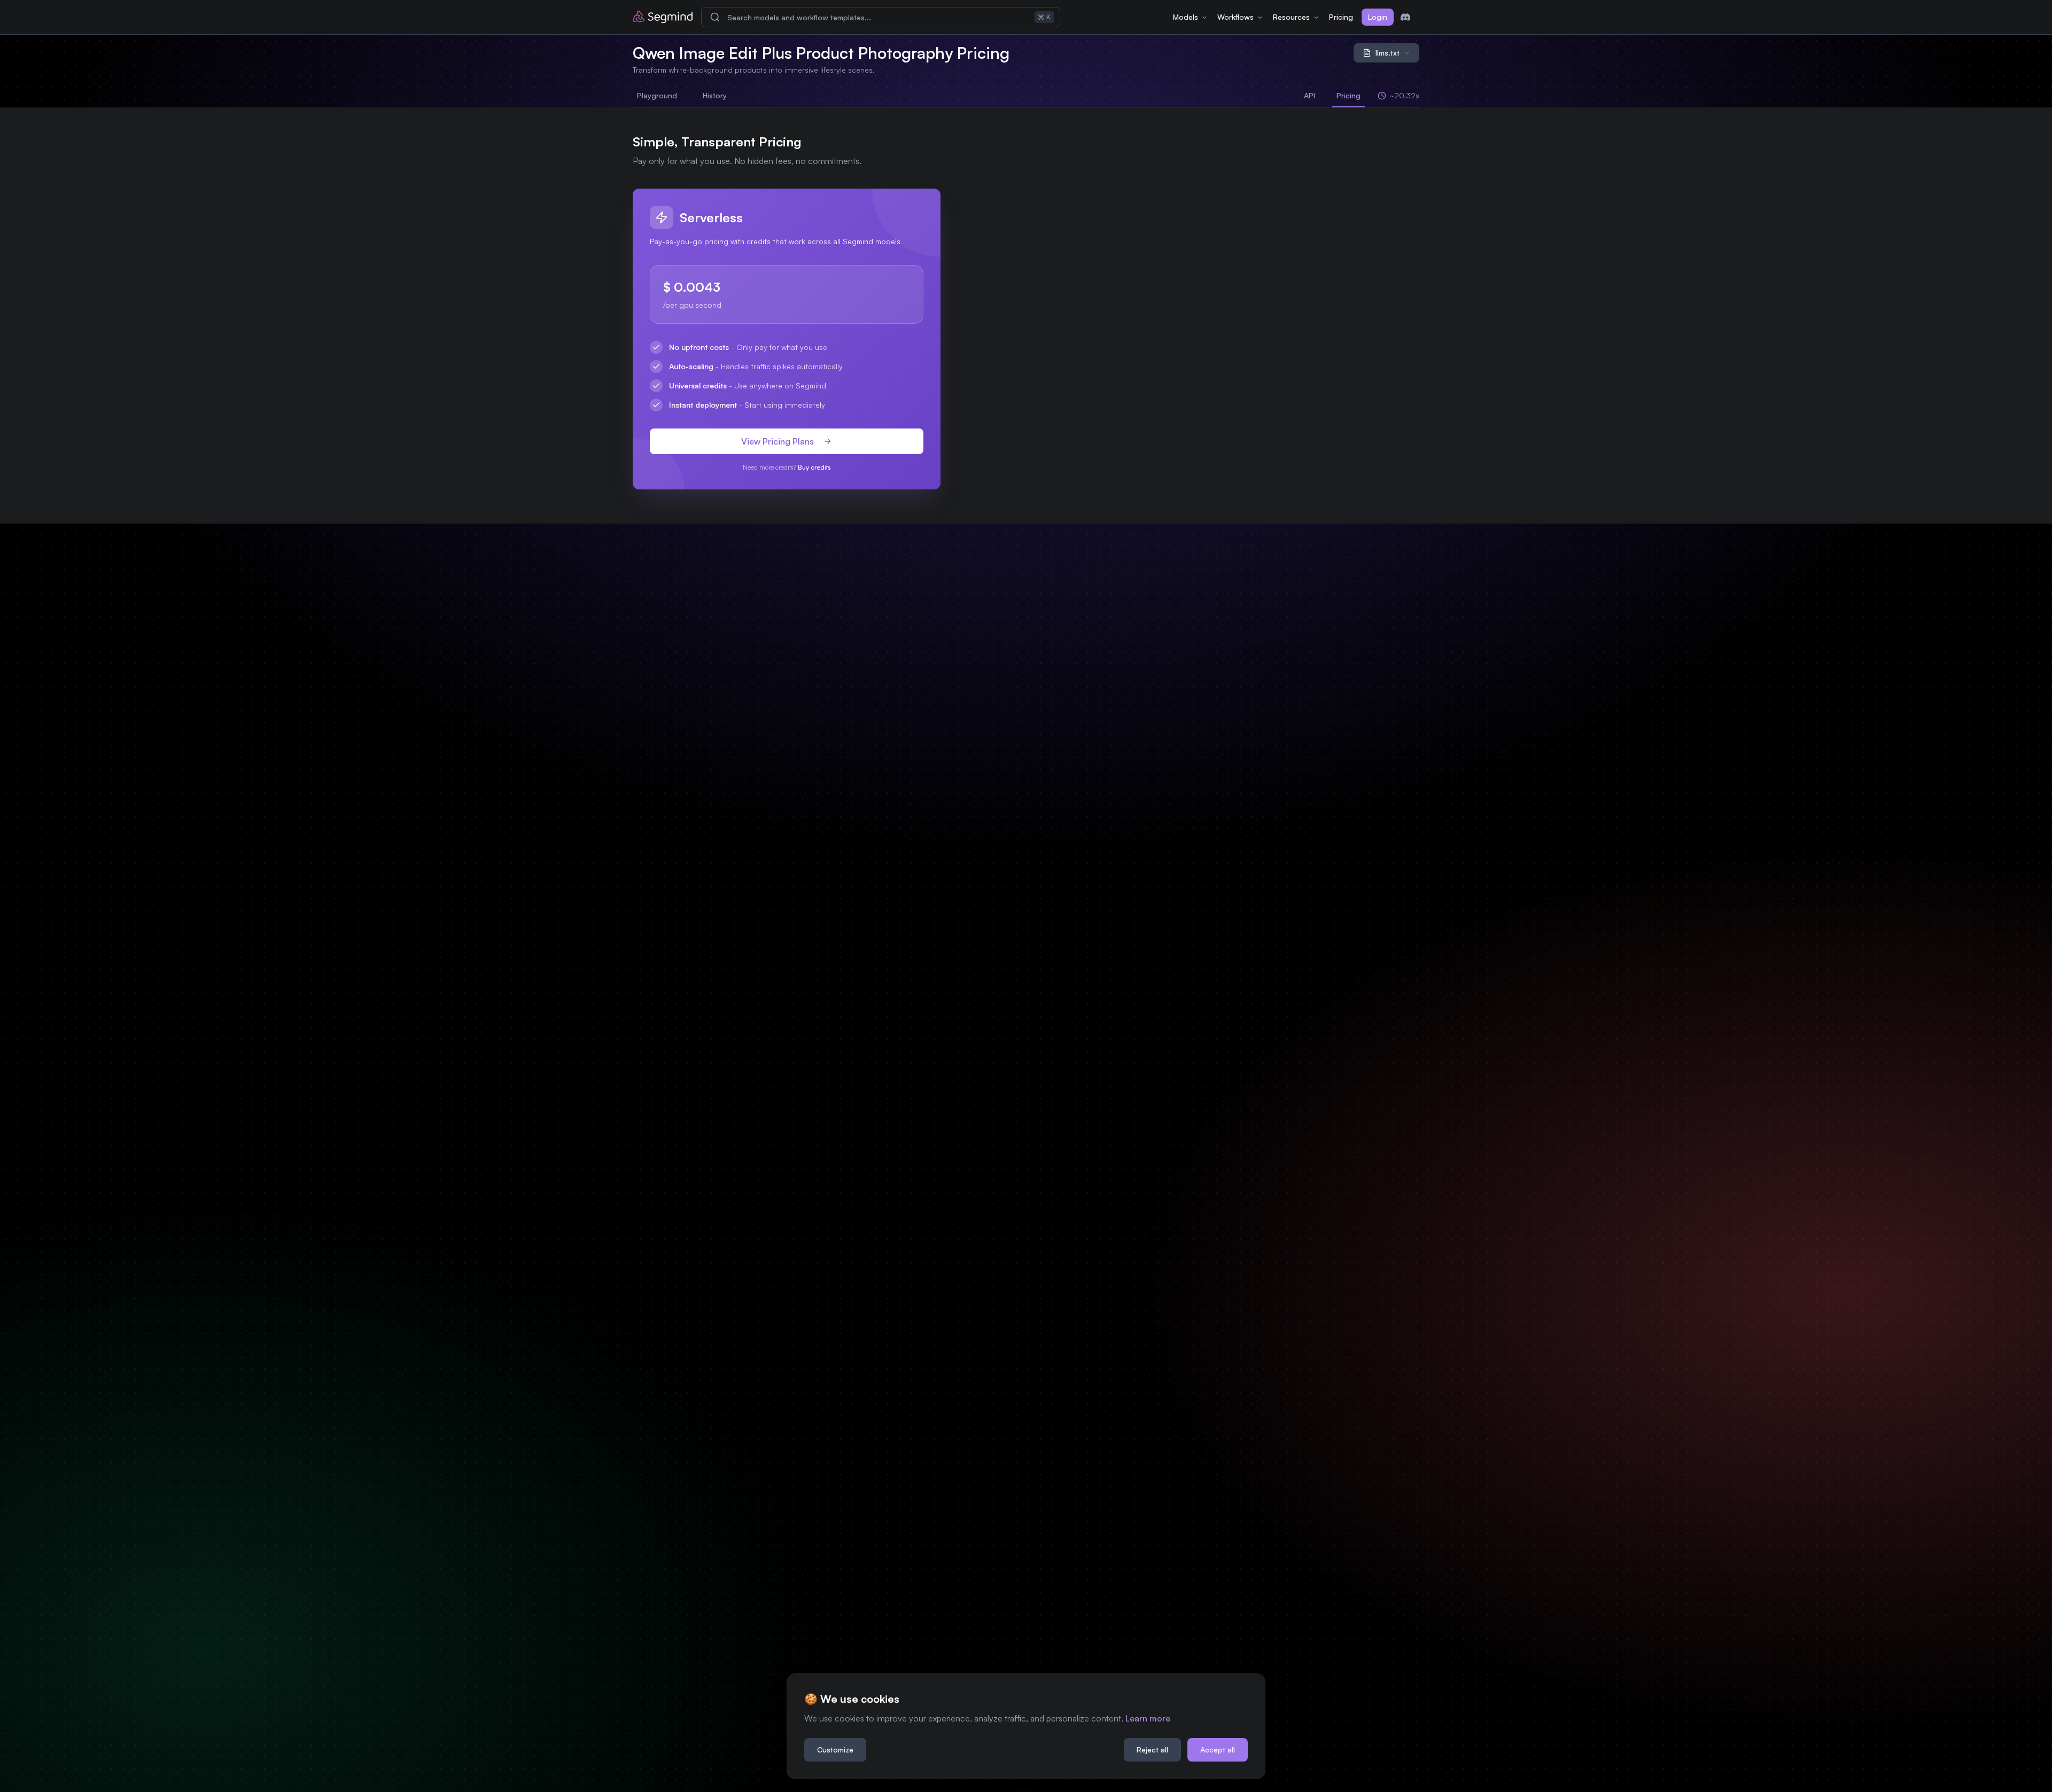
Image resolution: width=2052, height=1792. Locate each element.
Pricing (1341, 17)
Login (1378, 17)
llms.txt (1388, 53)
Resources (1291, 17)
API (1309, 95)
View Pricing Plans (778, 441)
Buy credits (814, 467)
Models (1186, 17)
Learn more (1148, 1718)
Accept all (1218, 1750)
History (715, 95)
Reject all (1152, 1750)
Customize (835, 1750)
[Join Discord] (1405, 17)
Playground (657, 95)
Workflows (1235, 17)
